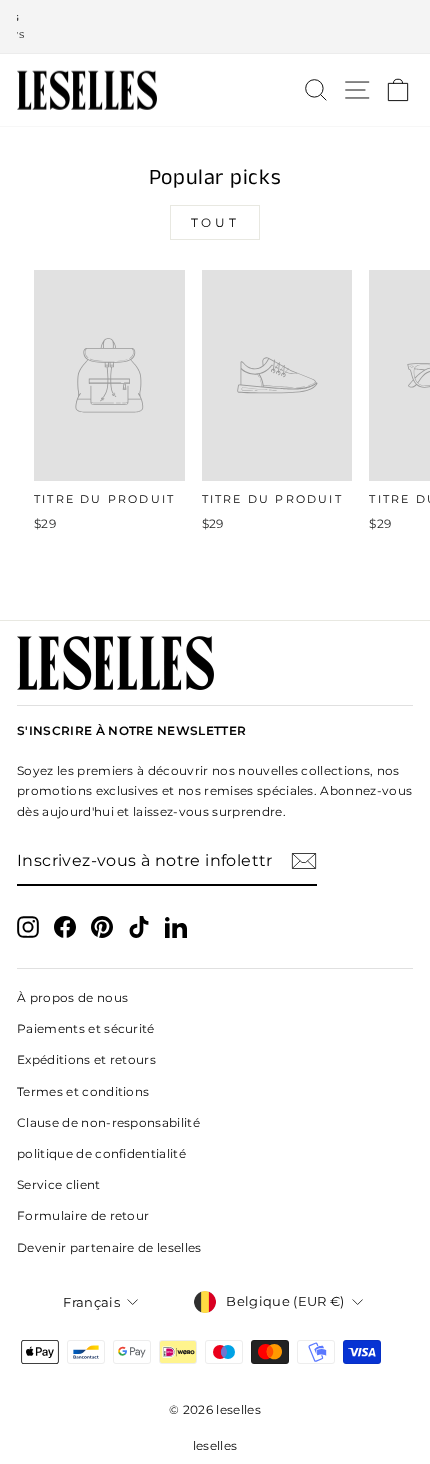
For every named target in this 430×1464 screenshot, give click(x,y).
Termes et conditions (83, 1091)
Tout (215, 222)
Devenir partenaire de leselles (109, 1247)
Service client (59, 1184)
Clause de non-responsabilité (108, 1122)
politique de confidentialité (101, 1153)
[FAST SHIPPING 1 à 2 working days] (215, 27)
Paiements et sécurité (86, 1028)
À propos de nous (72, 997)
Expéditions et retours (86, 1059)
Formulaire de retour (83, 1215)
